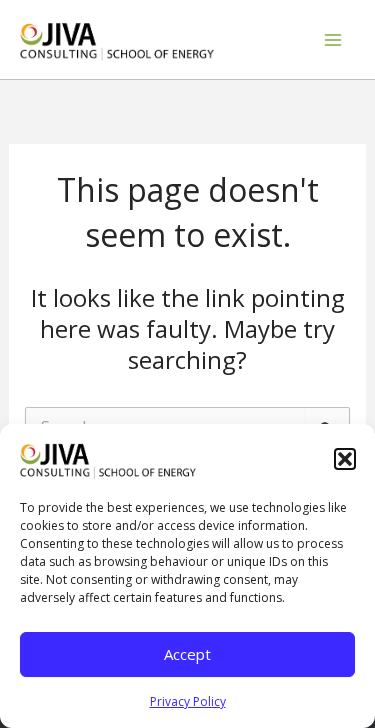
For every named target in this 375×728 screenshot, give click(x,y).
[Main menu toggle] (333, 40)
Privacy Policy (188, 701)
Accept (187, 654)
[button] (345, 459)
